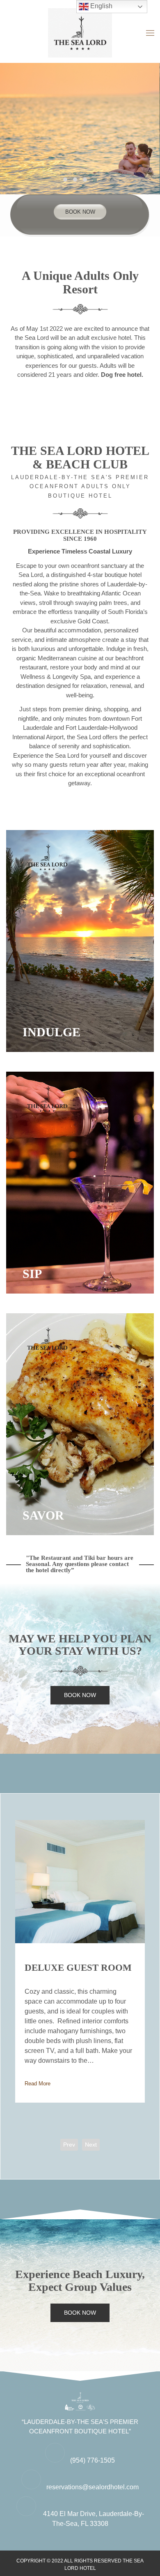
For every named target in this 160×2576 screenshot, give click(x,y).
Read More (38, 2084)
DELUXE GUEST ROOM (78, 1968)
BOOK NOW (80, 212)
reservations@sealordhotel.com (93, 2487)
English (101, 6)
